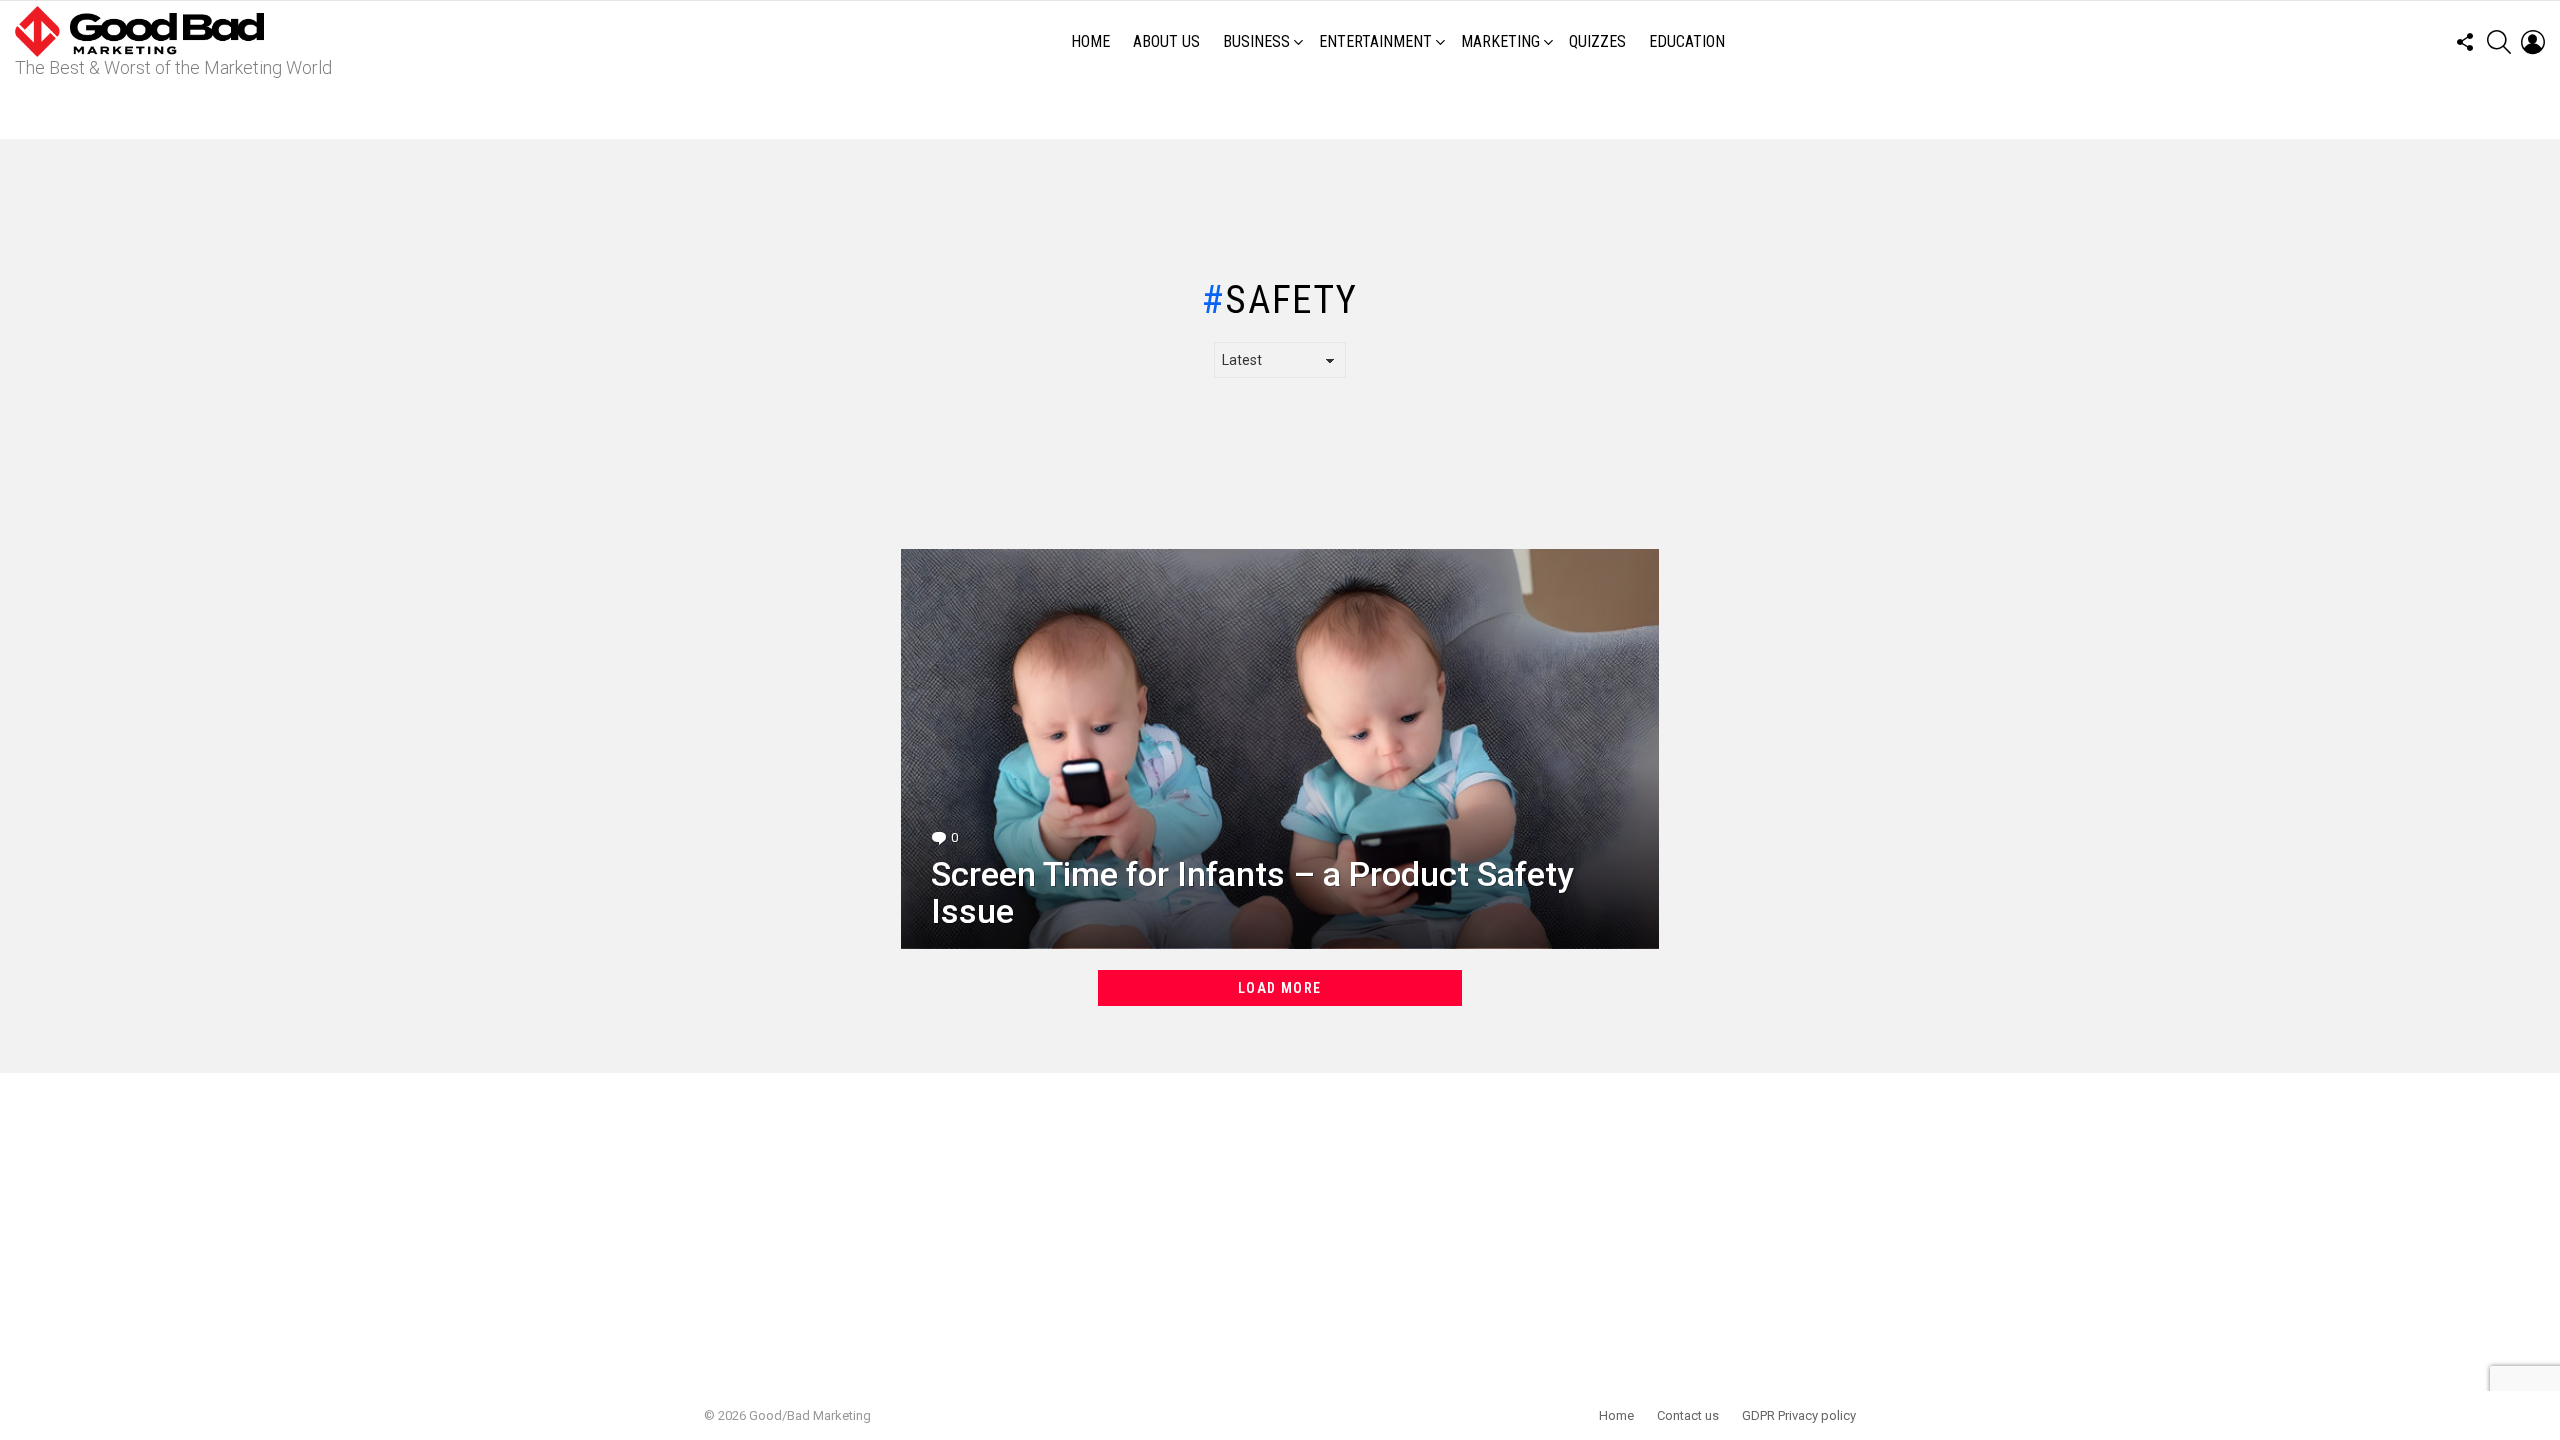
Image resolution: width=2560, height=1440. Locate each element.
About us (1166, 41)
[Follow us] (2465, 42)
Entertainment (1375, 41)
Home (1090, 41)
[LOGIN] (2533, 42)
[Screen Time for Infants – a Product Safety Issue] (1280, 749)
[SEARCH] (2499, 42)
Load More (1280, 988)
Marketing (1500, 41)
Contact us (1688, 1415)
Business (1256, 41)
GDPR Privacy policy (1799, 1415)
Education (1687, 41)
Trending (1285, 111)
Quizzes (1597, 41)
